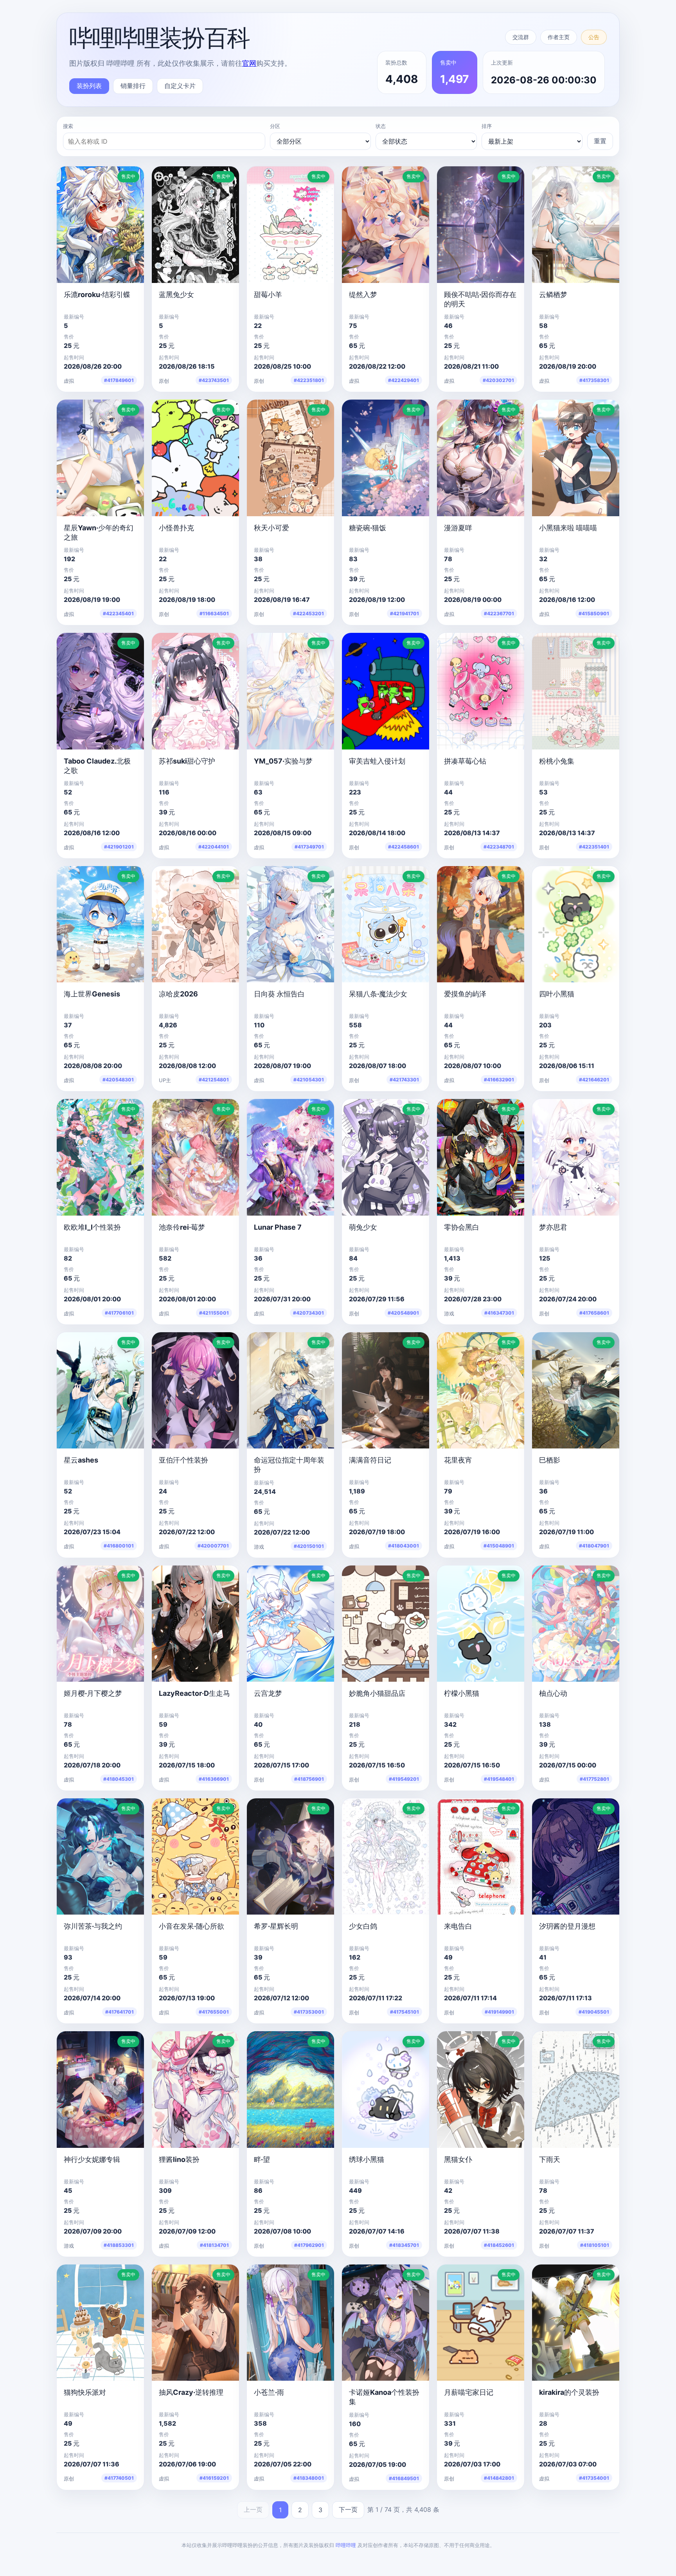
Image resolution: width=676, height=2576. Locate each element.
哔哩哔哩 (346, 2545)
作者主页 (559, 37)
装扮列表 (89, 86)
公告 (594, 37)
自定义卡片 (180, 86)
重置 (600, 141)
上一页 (253, 2509)
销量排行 (133, 86)
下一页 (348, 2509)
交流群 (521, 37)
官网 (249, 63)
